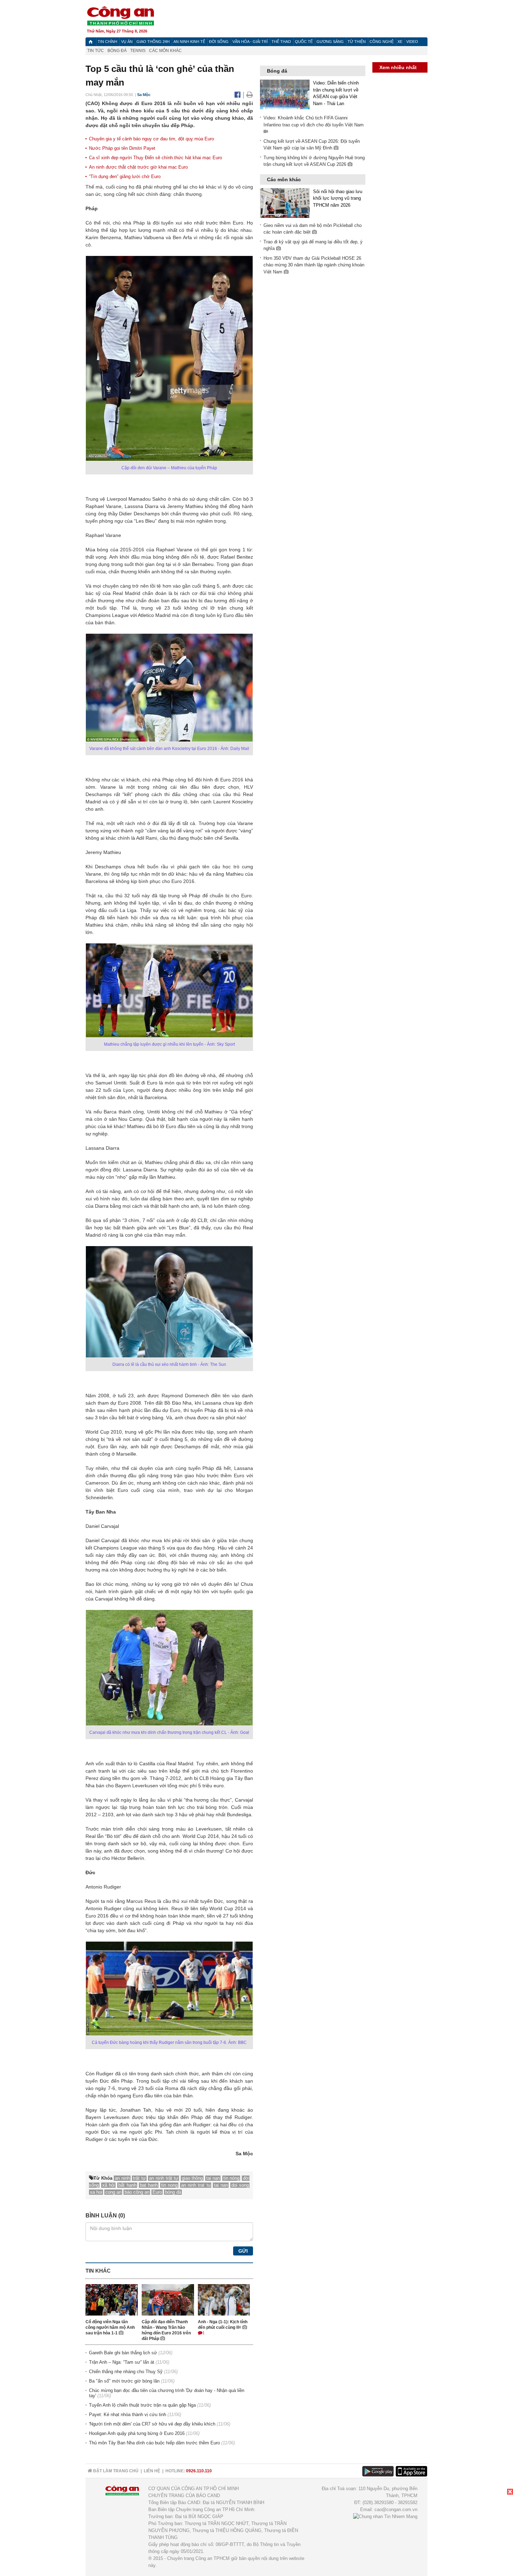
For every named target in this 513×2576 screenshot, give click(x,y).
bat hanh (149, 2185)
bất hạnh (127, 2185)
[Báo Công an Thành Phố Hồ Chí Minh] (91, 42)
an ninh (122, 2178)
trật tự (139, 2178)
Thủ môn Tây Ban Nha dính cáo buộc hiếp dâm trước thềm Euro (154, 2443)
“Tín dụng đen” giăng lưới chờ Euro (125, 176)
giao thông (192, 2178)
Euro (157, 2192)
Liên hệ (152, 2471)
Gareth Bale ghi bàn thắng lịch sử (123, 2353)
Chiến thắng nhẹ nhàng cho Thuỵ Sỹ (126, 2372)
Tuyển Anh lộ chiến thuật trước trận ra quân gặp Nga (142, 2405)
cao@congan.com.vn (396, 2509)
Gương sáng (330, 42)
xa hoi (96, 2192)
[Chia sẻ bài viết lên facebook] (239, 95)
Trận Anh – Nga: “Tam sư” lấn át (122, 2362)
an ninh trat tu (196, 2185)
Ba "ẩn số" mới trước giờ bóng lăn (124, 2381)
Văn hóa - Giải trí (250, 42)
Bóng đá (117, 51)
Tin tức (96, 51)
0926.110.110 (199, 2471)
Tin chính (107, 42)
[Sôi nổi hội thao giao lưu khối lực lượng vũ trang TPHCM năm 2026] (285, 203)
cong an (113, 2192)
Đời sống (219, 42)
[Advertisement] (312, 386)
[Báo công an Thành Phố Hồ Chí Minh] (120, 16)
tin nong (169, 2185)
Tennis (138, 51)
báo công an (137, 2192)
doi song (240, 2185)
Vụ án (127, 42)
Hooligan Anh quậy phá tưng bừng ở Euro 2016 (137, 2433)
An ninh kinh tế (189, 42)
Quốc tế (304, 42)
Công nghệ (382, 42)
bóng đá (173, 2192)
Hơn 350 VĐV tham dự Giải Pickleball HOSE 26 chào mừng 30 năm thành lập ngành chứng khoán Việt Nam (314, 265)
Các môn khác (165, 51)
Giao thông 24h (153, 42)
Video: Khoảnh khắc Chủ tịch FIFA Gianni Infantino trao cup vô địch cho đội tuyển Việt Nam (314, 121)
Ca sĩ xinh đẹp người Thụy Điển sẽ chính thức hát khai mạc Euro (155, 158)
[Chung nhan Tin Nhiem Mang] (385, 2516)
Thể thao (281, 42)
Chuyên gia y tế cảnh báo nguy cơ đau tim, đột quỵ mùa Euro (151, 139)
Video (412, 42)
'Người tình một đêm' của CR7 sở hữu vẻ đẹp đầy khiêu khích (152, 2424)
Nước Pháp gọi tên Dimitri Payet (122, 148)
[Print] (250, 95)
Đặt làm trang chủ (115, 2471)
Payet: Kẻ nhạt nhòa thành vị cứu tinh (128, 2415)
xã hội (109, 2185)
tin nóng (232, 2178)
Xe (400, 42)
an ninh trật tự (164, 2178)
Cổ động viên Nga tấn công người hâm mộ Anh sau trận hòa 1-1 (110, 2327)
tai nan (221, 2185)
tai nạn (213, 2178)
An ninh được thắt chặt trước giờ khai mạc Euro (138, 167)
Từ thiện (357, 42)
